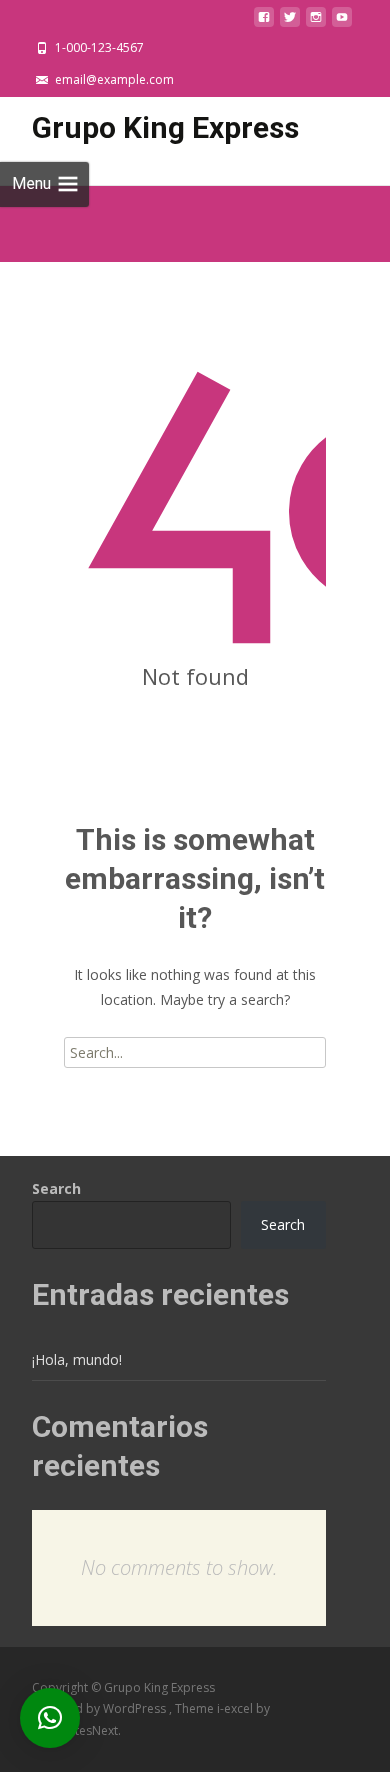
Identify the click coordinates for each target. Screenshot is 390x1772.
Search (56, 1188)
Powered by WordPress (100, 1708)
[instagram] (316, 22)
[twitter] (290, 22)
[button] (50, 1718)
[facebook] (264, 22)
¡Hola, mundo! (77, 1359)
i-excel (236, 1708)
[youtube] (342, 22)
